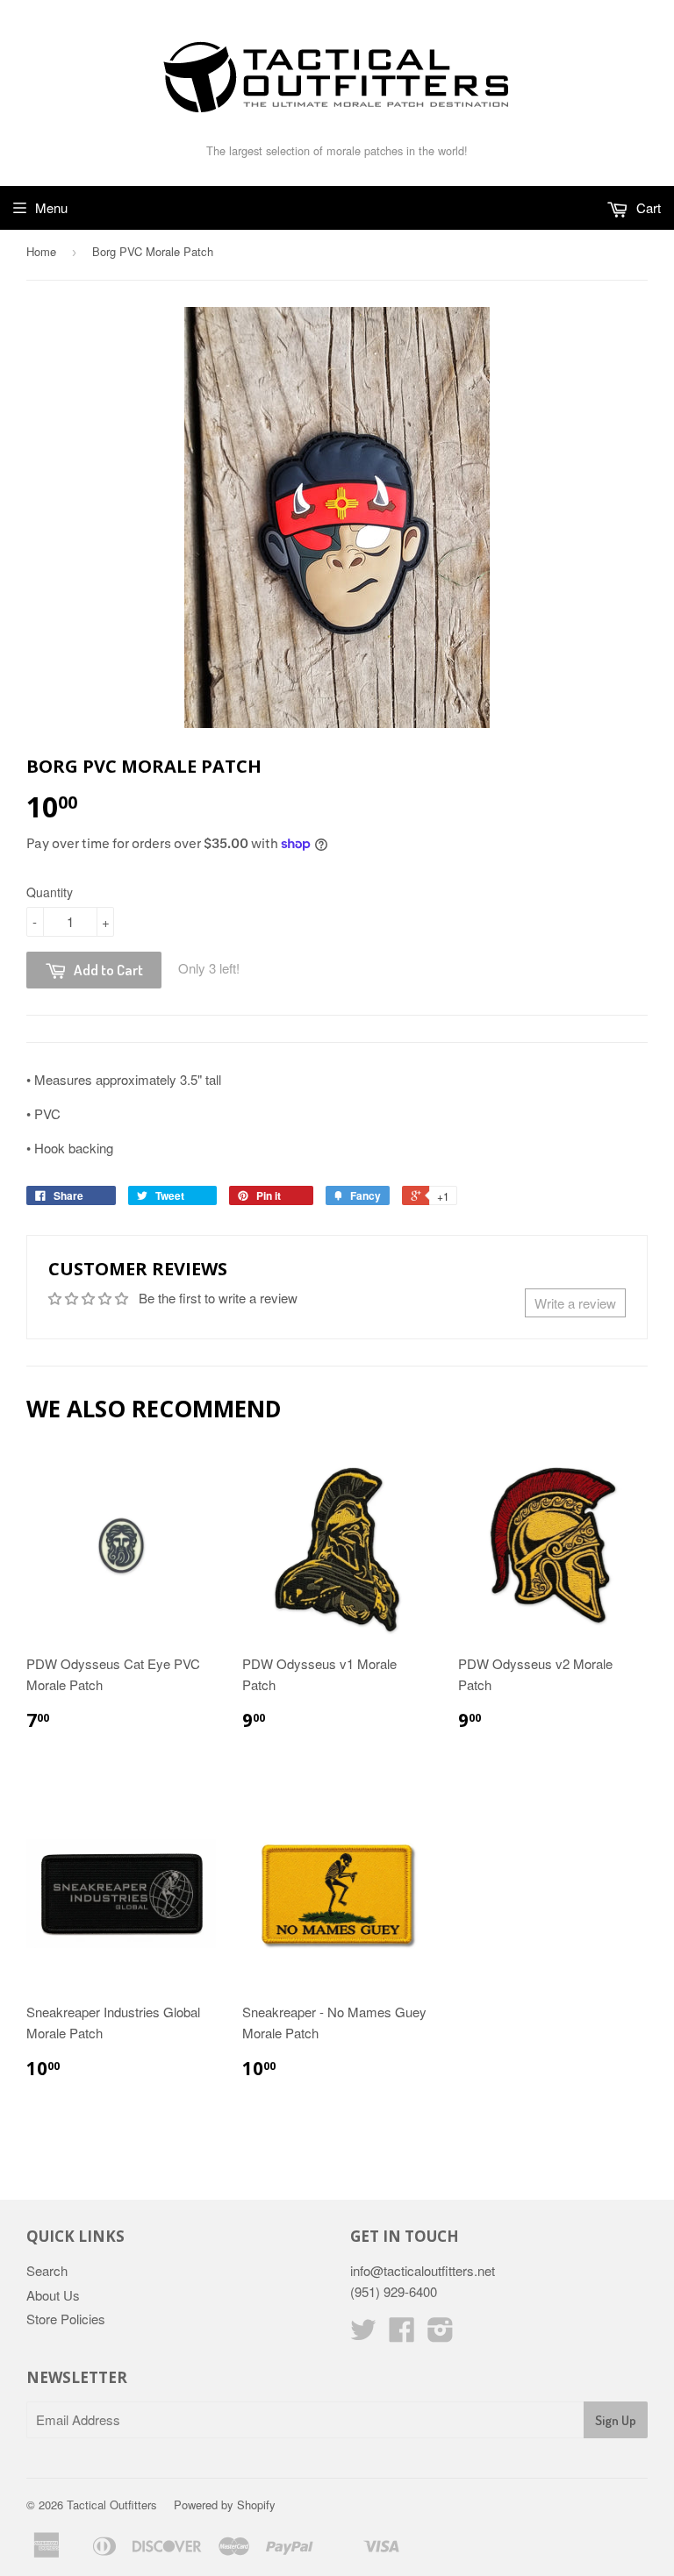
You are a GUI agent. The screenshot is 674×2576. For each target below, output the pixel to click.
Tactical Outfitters (112, 2505)
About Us (53, 2295)
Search (47, 2270)
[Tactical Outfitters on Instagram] (441, 2334)
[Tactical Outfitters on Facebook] (402, 2334)
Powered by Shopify (225, 2505)
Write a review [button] (575, 1303)
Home (41, 251)
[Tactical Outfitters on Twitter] (363, 2334)
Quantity (50, 892)
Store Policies (66, 2319)
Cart (647, 207)
